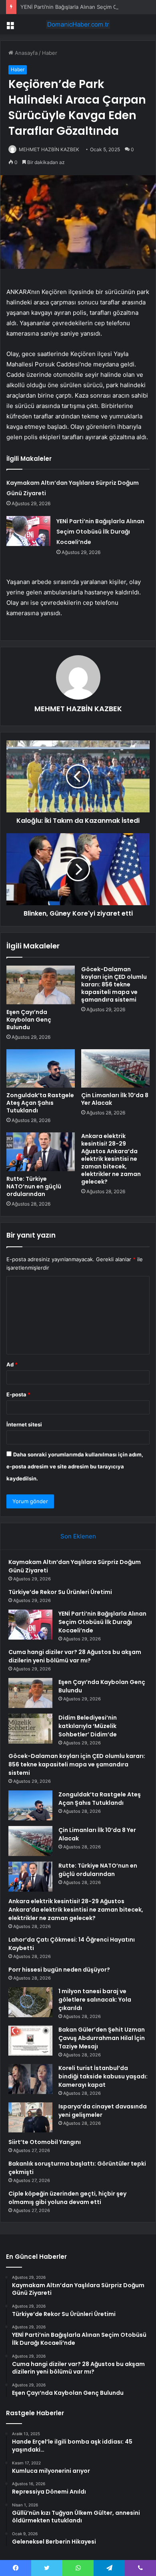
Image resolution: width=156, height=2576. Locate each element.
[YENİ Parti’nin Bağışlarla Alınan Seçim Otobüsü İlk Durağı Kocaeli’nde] (28, 531)
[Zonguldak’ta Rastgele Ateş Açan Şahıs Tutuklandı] (41, 1068)
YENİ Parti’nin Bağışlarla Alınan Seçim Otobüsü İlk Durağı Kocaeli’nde (100, 532)
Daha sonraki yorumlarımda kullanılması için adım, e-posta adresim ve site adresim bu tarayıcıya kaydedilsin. (75, 1466)
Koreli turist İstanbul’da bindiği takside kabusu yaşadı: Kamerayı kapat (103, 2076)
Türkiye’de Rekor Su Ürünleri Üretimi (60, 1592)
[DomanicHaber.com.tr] (78, 24)
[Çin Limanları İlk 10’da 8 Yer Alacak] (115, 1068)
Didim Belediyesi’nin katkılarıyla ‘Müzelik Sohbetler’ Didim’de (88, 1726)
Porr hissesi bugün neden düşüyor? (59, 1970)
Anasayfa (25, 53)
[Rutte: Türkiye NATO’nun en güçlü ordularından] (41, 1152)
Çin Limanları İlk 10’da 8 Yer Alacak (115, 1099)
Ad (12, 1364)
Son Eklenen (78, 1536)
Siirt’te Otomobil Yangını (45, 2142)
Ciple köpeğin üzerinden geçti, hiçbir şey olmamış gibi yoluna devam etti (67, 2198)
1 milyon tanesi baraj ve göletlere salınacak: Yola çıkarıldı (95, 2000)
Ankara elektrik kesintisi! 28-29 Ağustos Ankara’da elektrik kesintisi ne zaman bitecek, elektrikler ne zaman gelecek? (111, 1159)
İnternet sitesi (24, 1424)
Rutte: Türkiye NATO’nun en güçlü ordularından (34, 1186)
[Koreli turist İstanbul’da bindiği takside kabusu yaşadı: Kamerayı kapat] (30, 2079)
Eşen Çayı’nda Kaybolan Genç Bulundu (29, 1020)
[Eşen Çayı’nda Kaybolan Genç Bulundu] (41, 985)
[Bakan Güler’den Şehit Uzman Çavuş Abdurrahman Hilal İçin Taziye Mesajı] (30, 2041)
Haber (50, 53)
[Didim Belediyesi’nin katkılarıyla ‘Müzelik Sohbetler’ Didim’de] (30, 1729)
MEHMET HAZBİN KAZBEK (49, 149)
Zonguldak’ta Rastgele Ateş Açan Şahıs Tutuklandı (40, 1103)
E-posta (18, 1394)
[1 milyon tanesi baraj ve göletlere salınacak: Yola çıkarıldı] (30, 2002)
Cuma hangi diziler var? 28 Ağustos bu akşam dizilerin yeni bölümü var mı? (75, 1656)
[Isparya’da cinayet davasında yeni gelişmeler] (30, 2117)
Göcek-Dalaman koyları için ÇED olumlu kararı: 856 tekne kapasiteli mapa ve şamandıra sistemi (114, 984)
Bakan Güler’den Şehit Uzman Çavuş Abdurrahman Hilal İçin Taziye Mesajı (102, 2038)
